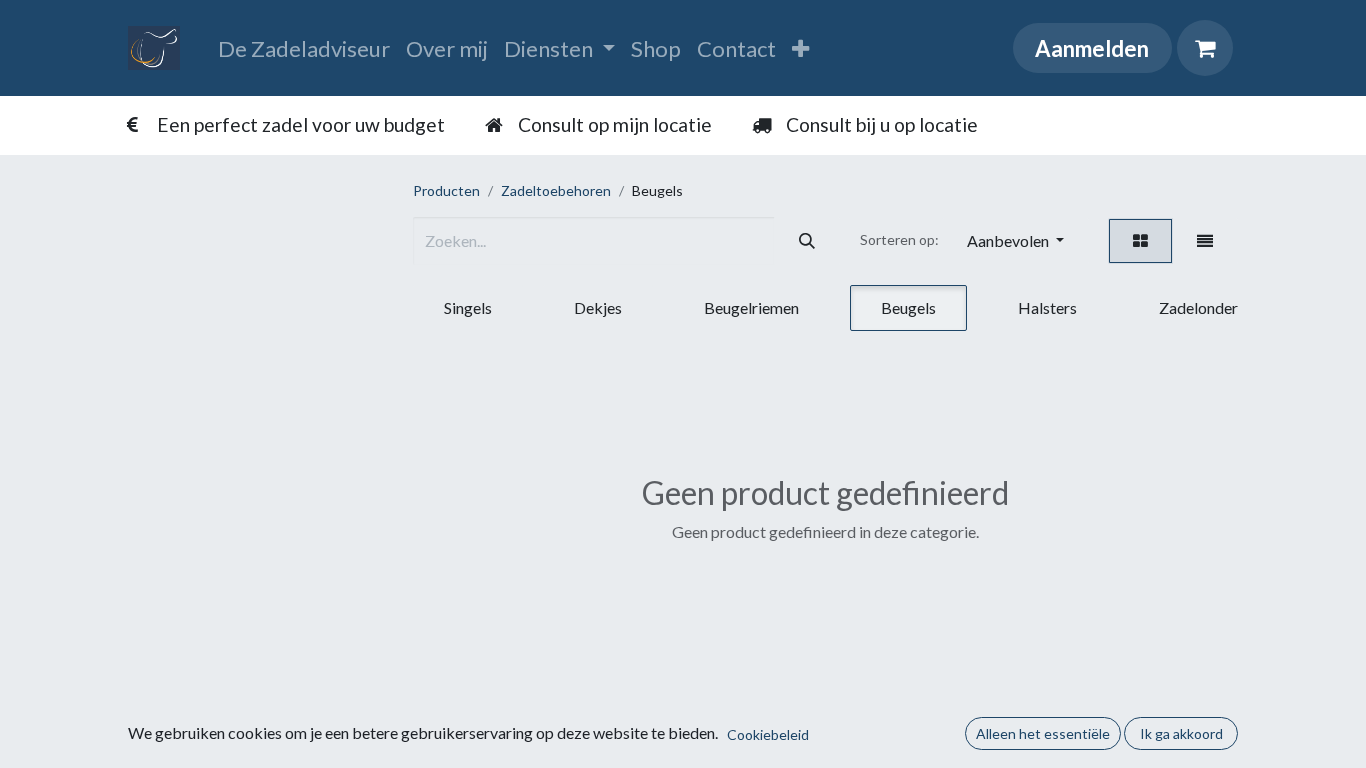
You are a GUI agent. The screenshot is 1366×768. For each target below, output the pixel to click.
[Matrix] (1140, 241)
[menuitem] (304, 48)
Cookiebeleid (768, 734)
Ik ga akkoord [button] (1181, 733)
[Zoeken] (807, 241)
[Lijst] (1205, 241)
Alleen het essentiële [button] (1043, 733)
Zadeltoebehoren (556, 190)
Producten (446, 190)
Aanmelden (1092, 48)
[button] (1015, 241)
